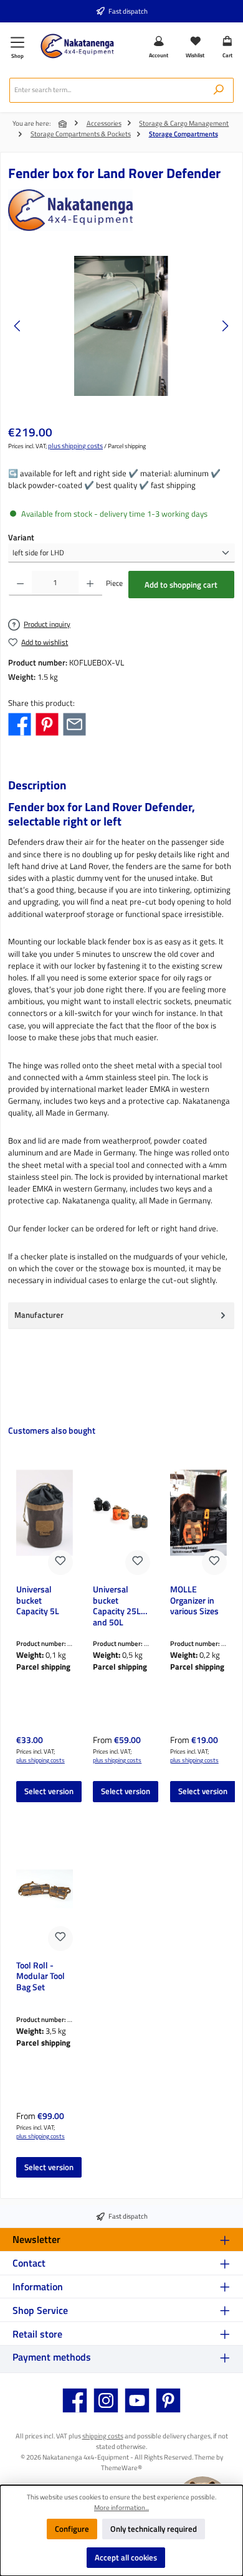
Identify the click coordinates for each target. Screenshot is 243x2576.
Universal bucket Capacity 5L (38, 1601)
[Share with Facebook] (20, 723)
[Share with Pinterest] (47, 723)
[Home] (64, 124)
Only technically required (154, 2529)
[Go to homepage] (77, 46)
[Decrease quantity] (20, 583)
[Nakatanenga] (121, 210)
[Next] (225, 326)
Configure (72, 2529)
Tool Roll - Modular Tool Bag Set (40, 1977)
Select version (49, 1791)
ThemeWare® (121, 2467)
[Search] (219, 90)
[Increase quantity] (90, 583)
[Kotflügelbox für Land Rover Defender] (121, 326)
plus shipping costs (75, 446)
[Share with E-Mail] (74, 723)
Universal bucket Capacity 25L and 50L (117, 1605)
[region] (121, 326)
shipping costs (103, 2436)
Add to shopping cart (181, 585)
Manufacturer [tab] (39, 1315)
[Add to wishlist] (60, 1563)
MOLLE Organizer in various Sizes (194, 1601)
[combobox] (107, 90)
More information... (121, 2508)
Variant (21, 538)
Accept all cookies (126, 2557)
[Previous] (18, 326)
